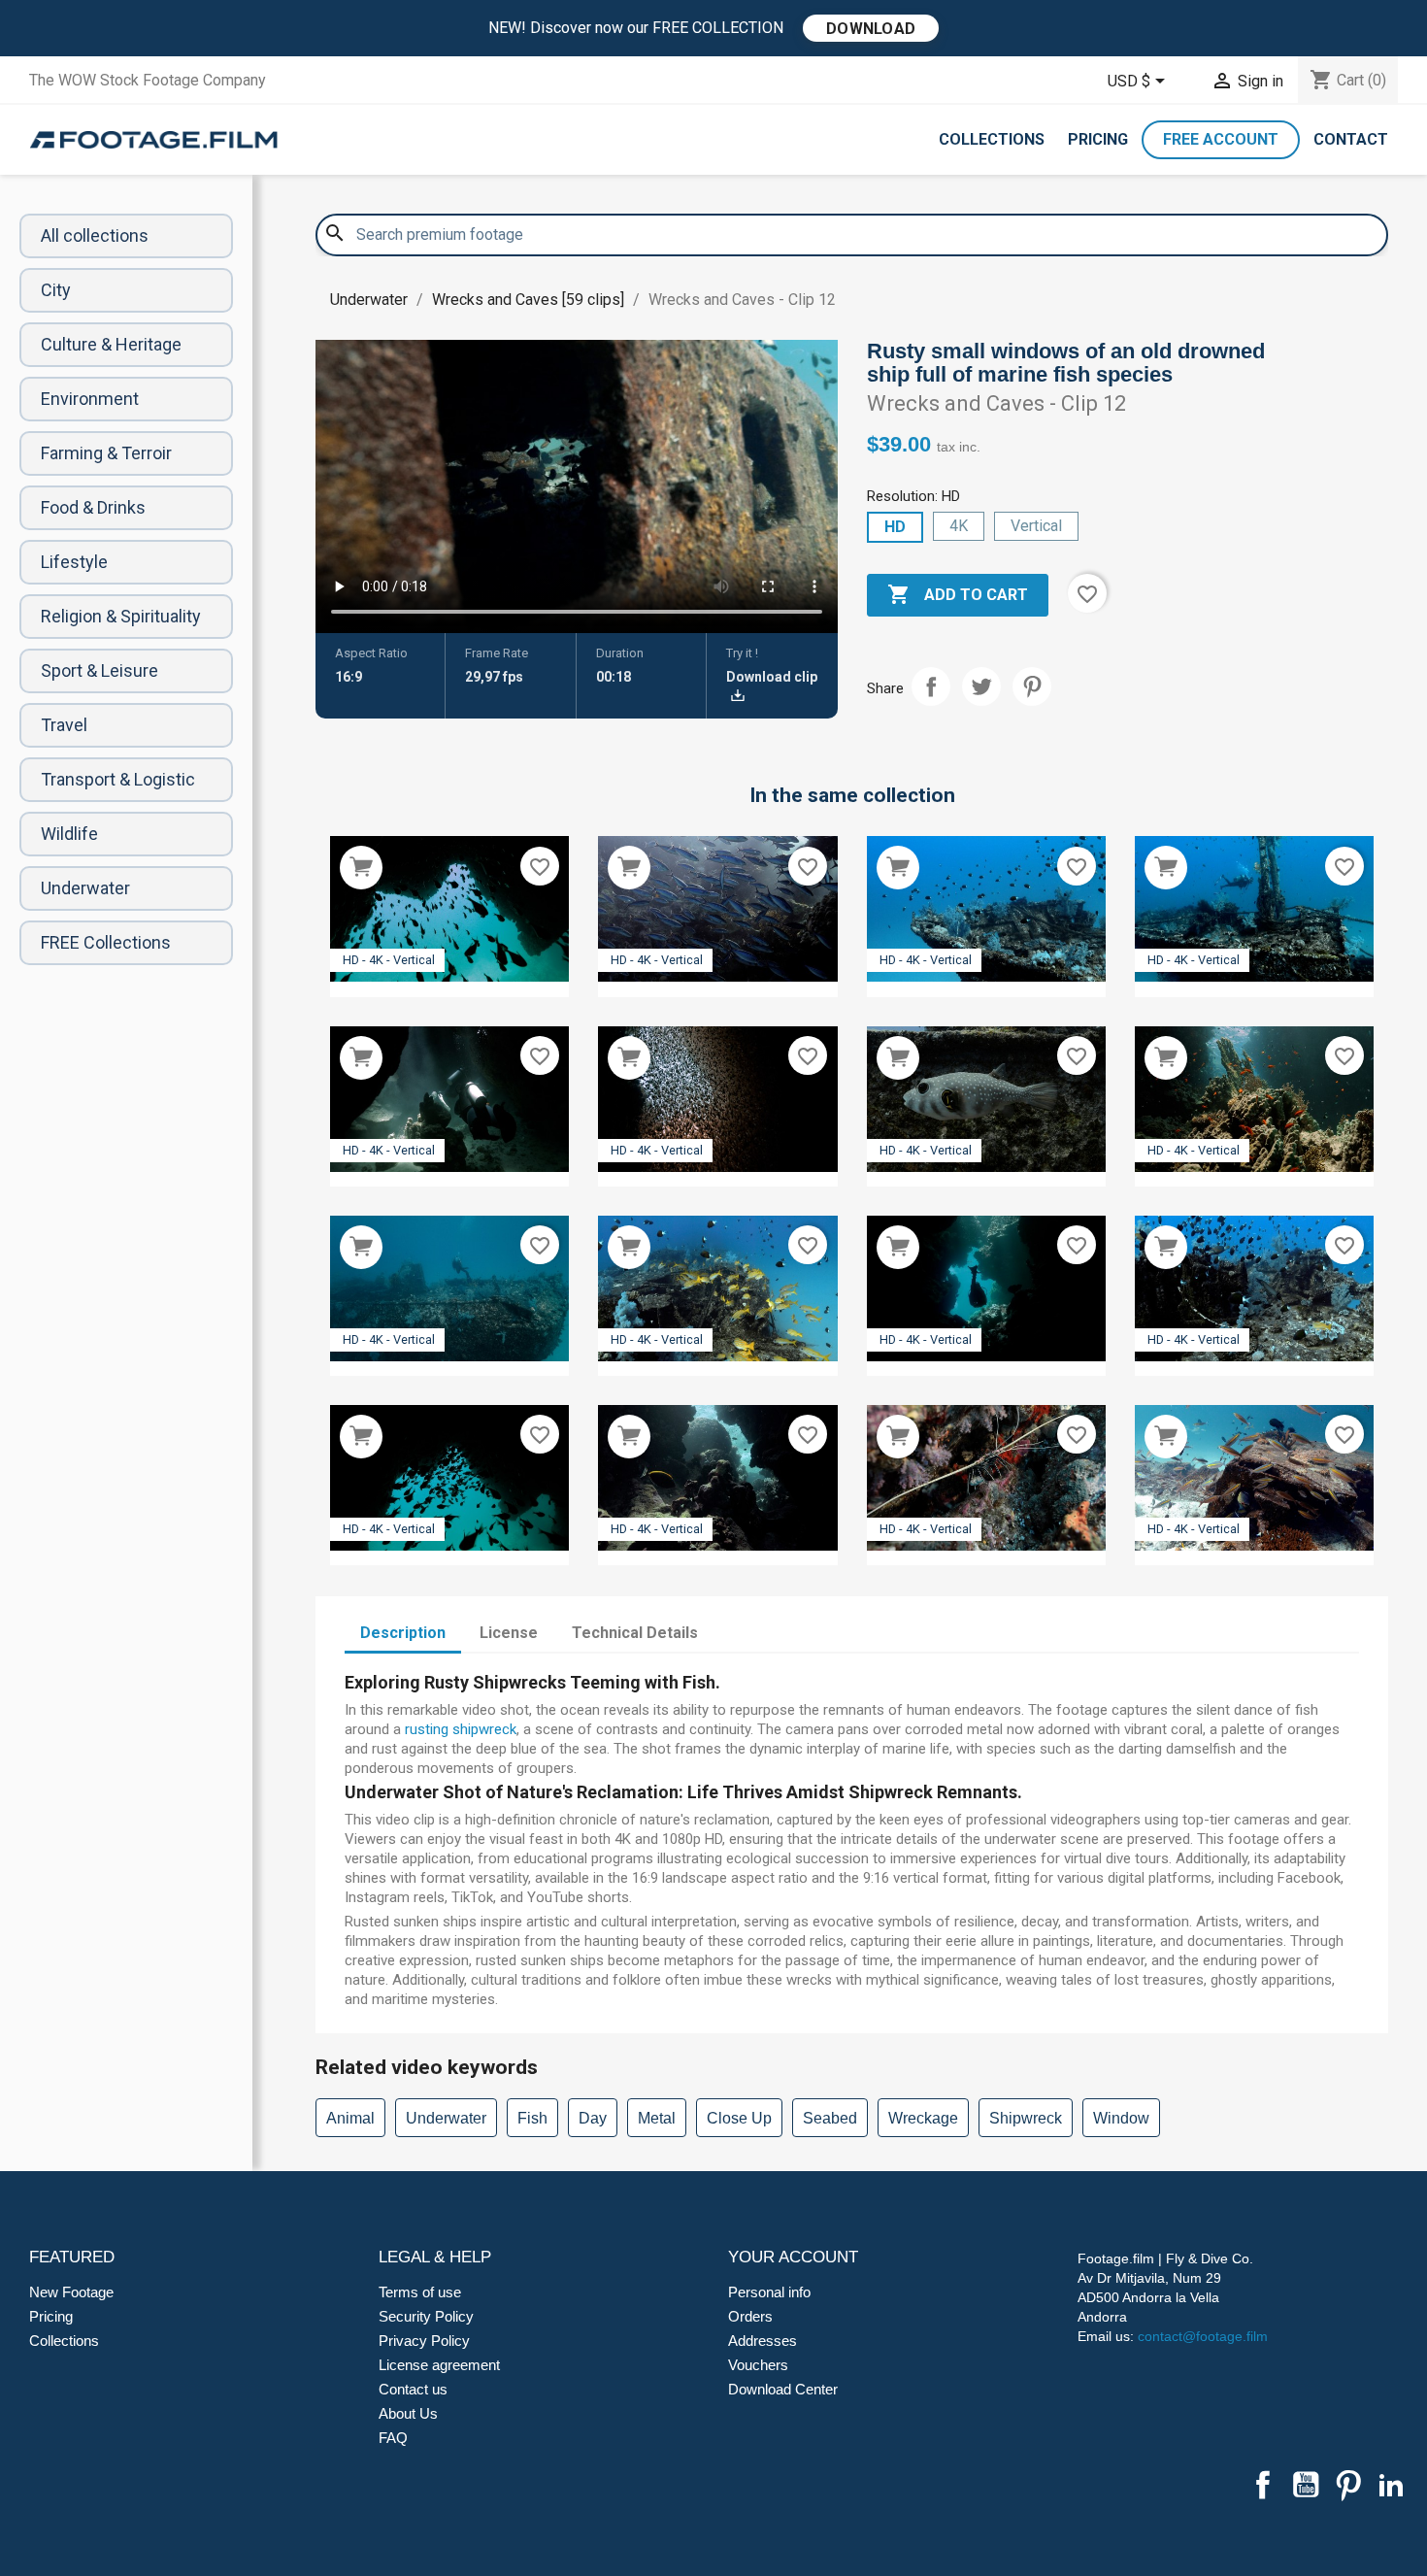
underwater (446, 2118)
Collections (992, 139)
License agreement (439, 2365)
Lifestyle (74, 562)
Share (931, 686)
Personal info (769, 2292)
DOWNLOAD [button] (871, 29)
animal (350, 2118)
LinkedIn (1391, 2485)
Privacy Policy (424, 2341)
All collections (95, 235)
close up (739, 2118)
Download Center (783, 2389)
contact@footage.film (1203, 2336)
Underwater (85, 888)
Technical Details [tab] (635, 1633)
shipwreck (1026, 2118)
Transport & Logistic (118, 779)
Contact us (413, 2389)
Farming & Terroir (106, 453)
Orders (750, 2316)
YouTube (1306, 2485)
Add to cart (958, 594)
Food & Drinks (93, 507)
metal (657, 2118)
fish (532, 2118)
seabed (830, 2118)
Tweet (981, 686)
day (593, 2118)
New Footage (71, 2292)
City (56, 290)
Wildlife (69, 834)
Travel (64, 725)
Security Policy (426, 2316)
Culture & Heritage (111, 344)
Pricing (1098, 139)
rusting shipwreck (461, 1729)
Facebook (1263, 2485)
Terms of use (420, 2292)
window (1121, 2118)
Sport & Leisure (100, 670)
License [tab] (509, 1633)
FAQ (393, 2438)
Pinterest (1032, 686)
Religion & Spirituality (121, 616)
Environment (90, 399)
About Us (408, 2413)
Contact (1351, 139)
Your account (793, 2257)
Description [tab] (403, 1633)
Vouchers (758, 2365)
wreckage (923, 2118)
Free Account (1221, 139)
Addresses (763, 2341)
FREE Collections (106, 942)
